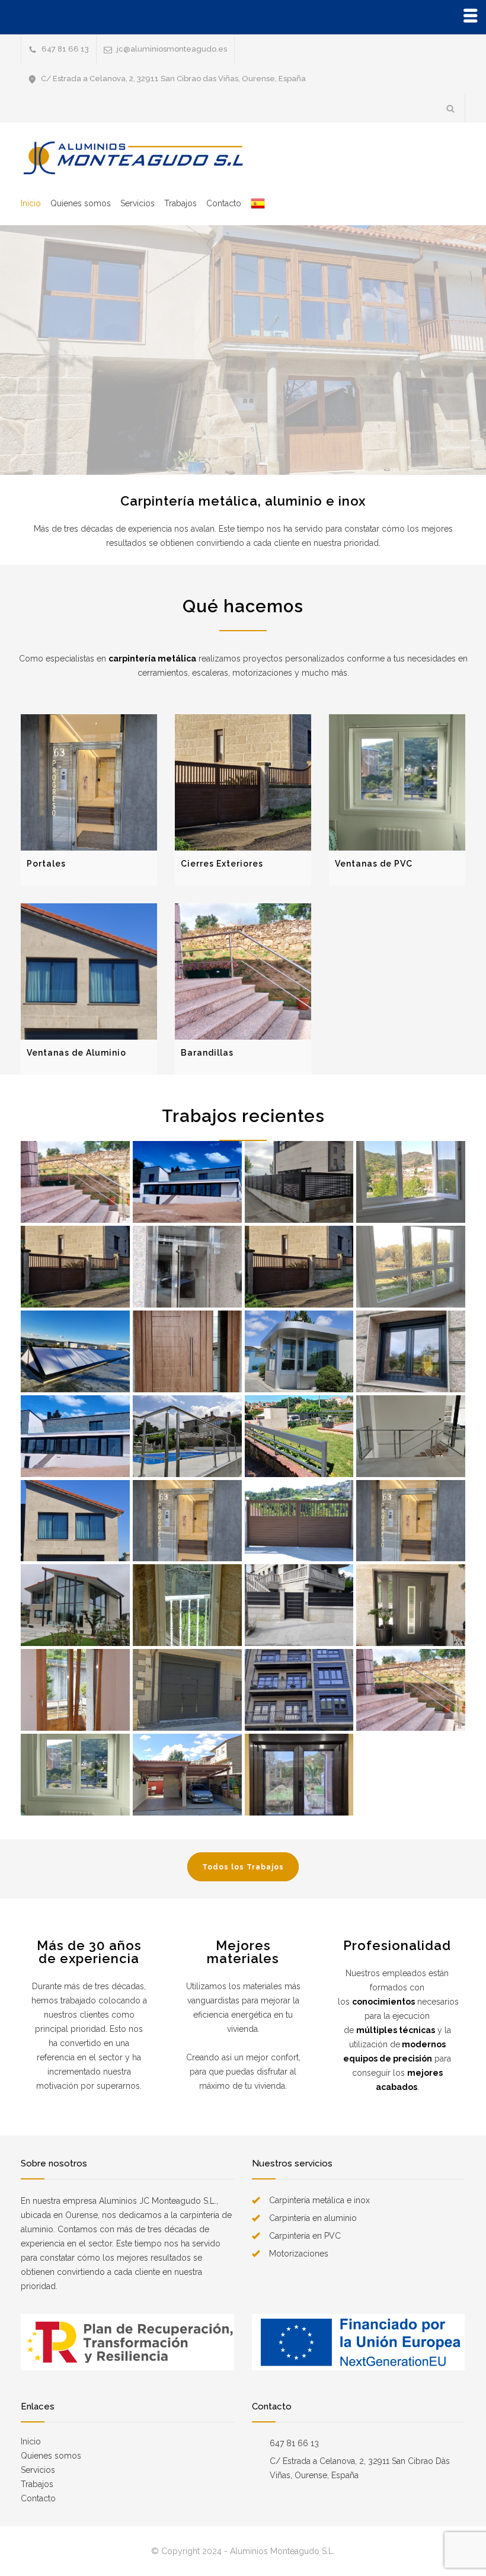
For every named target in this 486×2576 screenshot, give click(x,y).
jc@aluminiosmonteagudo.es (172, 49)
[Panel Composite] (299, 1351)
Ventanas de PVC (374, 864)
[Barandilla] (187, 1182)
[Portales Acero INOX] (187, 1267)
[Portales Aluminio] (411, 1605)
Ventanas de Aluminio (76, 1053)
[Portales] (89, 782)
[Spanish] (253, 203)
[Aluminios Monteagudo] (130, 158)
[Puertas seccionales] (187, 1690)
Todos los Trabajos (243, 1867)
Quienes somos (81, 203)
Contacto (224, 203)
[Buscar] (451, 108)
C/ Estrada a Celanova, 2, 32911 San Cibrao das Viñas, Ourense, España (173, 79)
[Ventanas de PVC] (397, 782)
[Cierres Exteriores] (243, 782)
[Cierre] (75, 1267)
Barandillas (207, 1053)
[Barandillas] (243, 971)
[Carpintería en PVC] (411, 1182)
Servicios (138, 203)
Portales (46, 864)
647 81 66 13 (65, 49)
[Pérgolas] (187, 1775)
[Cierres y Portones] (299, 1182)
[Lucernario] (75, 1351)
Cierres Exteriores (222, 864)
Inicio (31, 203)
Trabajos (180, 203)
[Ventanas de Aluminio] (89, 971)
